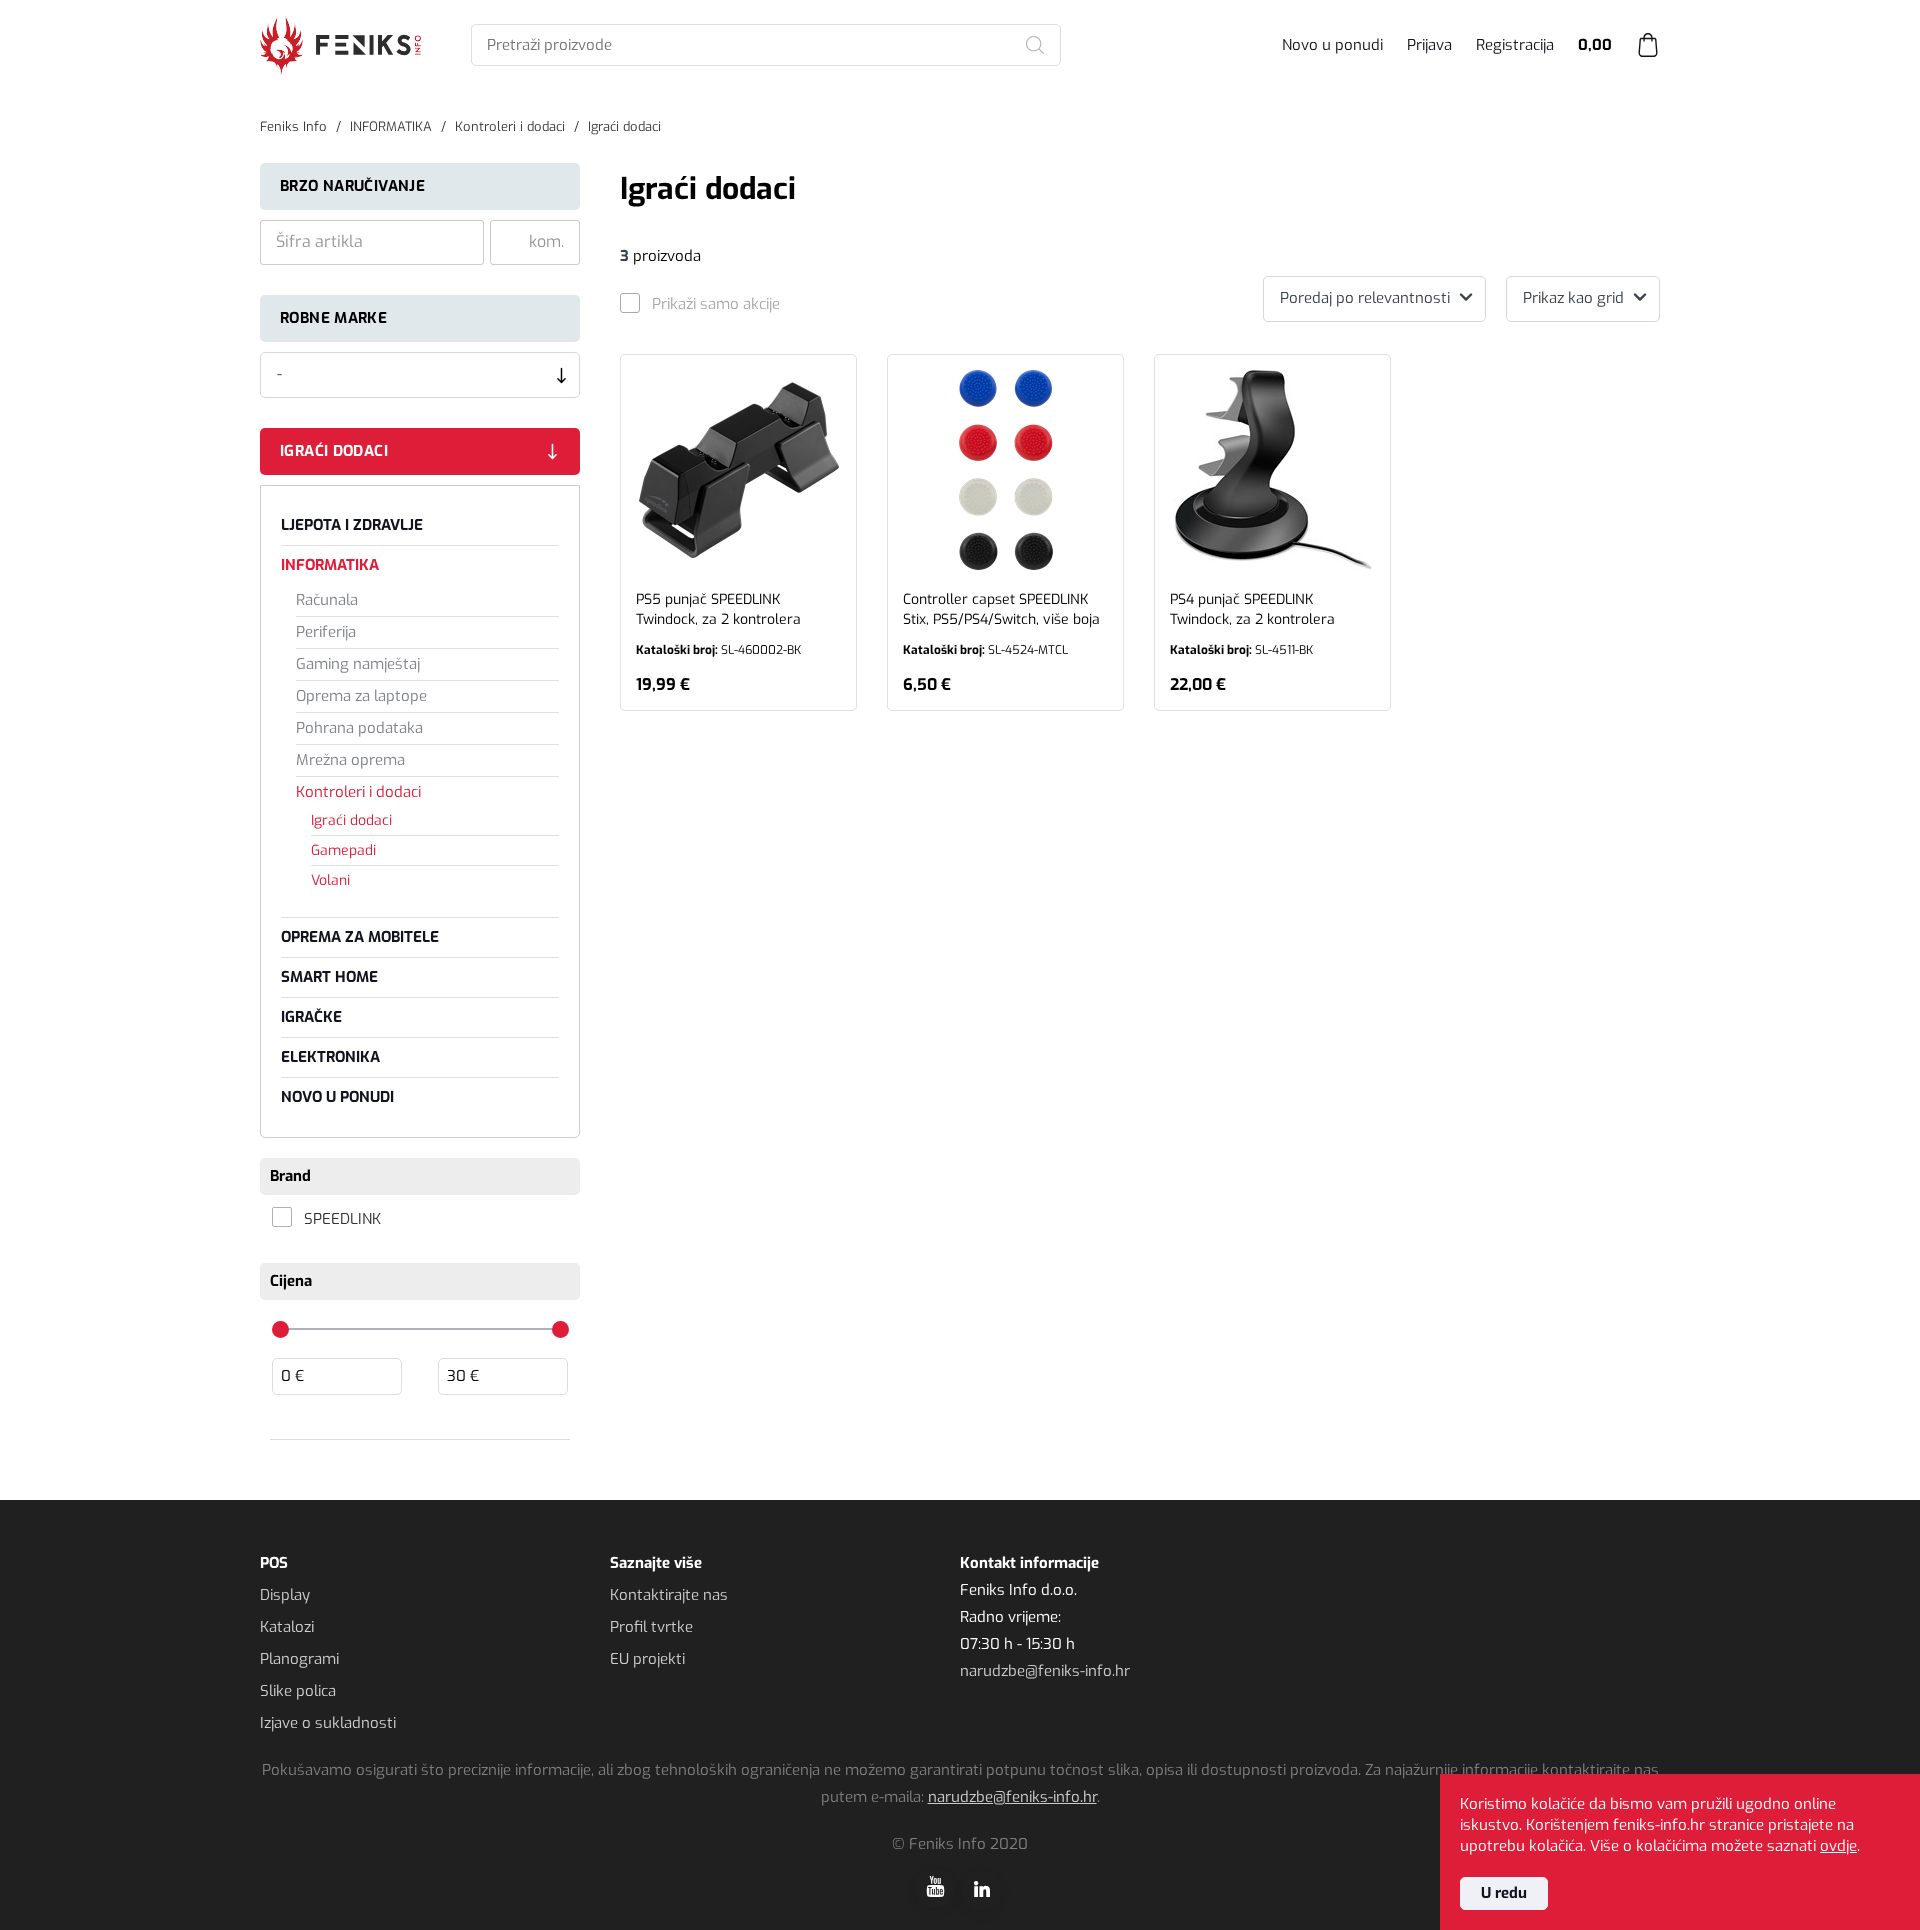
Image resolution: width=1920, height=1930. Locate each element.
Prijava (1429, 45)
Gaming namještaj (358, 664)
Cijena (291, 1281)
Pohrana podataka (359, 728)
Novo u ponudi (1332, 45)
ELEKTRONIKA (330, 1057)
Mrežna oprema (350, 760)
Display (285, 1595)
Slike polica (298, 1691)
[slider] (280, 1329)
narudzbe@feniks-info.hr (1045, 1671)
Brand (290, 1176)
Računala (327, 600)
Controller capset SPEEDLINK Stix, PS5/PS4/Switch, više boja (1001, 624)
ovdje (1838, 1846)
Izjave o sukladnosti (328, 1723)
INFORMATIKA (330, 565)
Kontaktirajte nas (669, 1595)
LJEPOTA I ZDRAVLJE (352, 525)
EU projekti (647, 1659)
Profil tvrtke (651, 1627)
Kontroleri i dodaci (358, 792)
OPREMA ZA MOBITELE (360, 937)
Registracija (1515, 45)
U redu (1504, 1893)
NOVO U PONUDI (337, 1097)
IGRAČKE (311, 1017)
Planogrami (299, 1659)
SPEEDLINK (342, 1219)
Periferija (326, 632)
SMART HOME (329, 977)
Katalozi (287, 1627)
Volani (330, 880)
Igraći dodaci (334, 451)
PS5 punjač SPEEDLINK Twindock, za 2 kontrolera (718, 624)
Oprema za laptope (361, 696)
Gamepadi (343, 850)
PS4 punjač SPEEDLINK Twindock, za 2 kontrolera (1252, 624)
